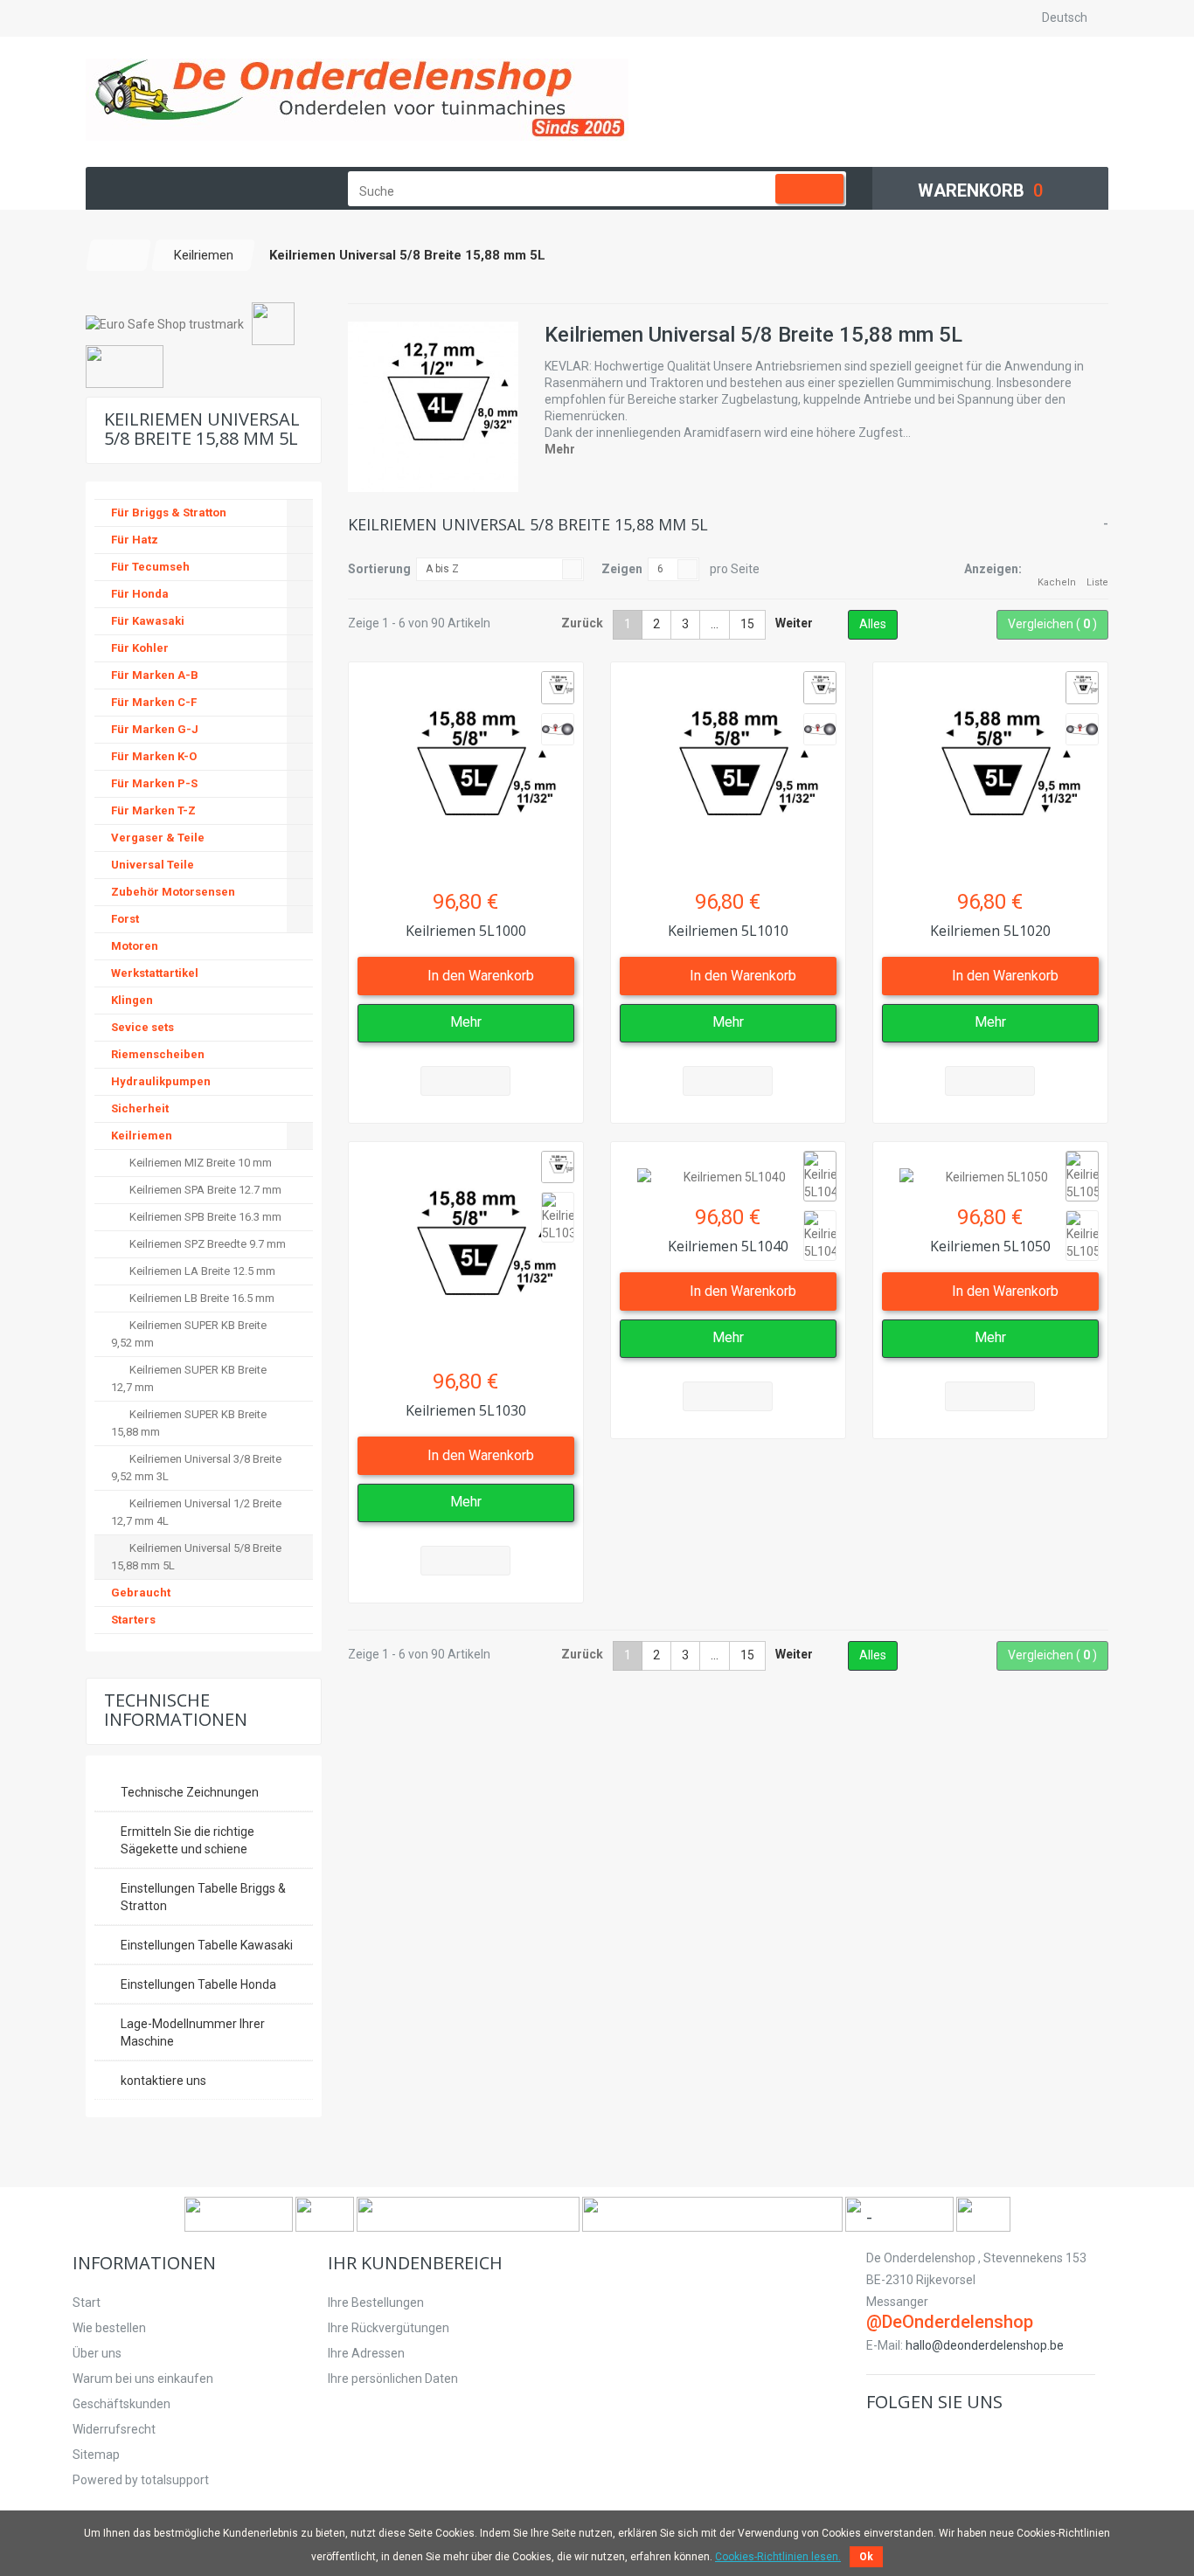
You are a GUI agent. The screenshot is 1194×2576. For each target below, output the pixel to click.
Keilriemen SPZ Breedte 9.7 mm (206, 1244)
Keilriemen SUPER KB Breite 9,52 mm (189, 1334)
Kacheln (1057, 582)
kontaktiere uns (163, 2081)
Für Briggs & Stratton (169, 512)
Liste (1097, 582)
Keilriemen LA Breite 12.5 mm (201, 1271)
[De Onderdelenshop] (357, 100)
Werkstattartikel (155, 973)
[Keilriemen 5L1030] (466, 1250)
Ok (866, 2557)
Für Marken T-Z (153, 810)
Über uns (97, 2353)
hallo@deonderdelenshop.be (985, 2345)
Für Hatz (135, 540)
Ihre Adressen (366, 2353)
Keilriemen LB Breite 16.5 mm (201, 1298)
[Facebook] (879, 2438)
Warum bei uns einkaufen (143, 2379)
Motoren (135, 946)
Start (87, 2302)
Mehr (560, 449)
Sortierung (379, 569)
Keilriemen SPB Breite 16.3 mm (204, 1217)
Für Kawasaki (148, 621)
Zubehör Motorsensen (173, 892)
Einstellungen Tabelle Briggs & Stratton (203, 1897)
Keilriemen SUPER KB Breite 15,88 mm (189, 1423)
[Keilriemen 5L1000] (466, 771)
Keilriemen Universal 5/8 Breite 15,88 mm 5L (196, 1557)
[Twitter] (906, 2438)
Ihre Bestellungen (376, 2302)
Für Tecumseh (150, 567)
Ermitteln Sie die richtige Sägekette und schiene (187, 1840)
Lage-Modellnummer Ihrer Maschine (193, 2032)
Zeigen (622, 569)
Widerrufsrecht (114, 2429)
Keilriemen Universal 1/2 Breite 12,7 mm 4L (196, 1512)
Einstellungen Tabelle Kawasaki (207, 1945)
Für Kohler (140, 648)
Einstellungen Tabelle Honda (198, 1984)
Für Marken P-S (154, 783)
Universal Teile (153, 865)
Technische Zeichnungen (190, 1792)
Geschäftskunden (121, 2404)
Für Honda (140, 594)
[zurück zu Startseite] (119, 255)
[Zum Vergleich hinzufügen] (465, 1081)
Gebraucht (141, 1593)
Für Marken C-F (154, 702)
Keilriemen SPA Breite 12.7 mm (204, 1190)
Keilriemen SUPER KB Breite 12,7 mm (189, 1378)
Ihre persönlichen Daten (393, 2379)
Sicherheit (140, 1108)
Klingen (132, 1000)
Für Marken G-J (155, 729)
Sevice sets (142, 1027)
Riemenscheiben (158, 1054)
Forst (125, 919)
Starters (133, 1620)
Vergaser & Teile (158, 838)
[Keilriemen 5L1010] (728, 771)
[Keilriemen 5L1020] (990, 771)
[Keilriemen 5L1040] (728, 1168)
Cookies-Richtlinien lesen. (778, 2557)
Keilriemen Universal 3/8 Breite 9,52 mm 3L (196, 1468)
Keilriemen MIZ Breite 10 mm (199, 1163)
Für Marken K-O (154, 756)
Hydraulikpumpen (161, 1081)
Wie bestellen (109, 2328)
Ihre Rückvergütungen (389, 2328)
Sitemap (96, 2455)
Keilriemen (142, 1136)
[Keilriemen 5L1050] (990, 1168)
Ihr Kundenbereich (415, 2263)
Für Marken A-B (155, 675)
